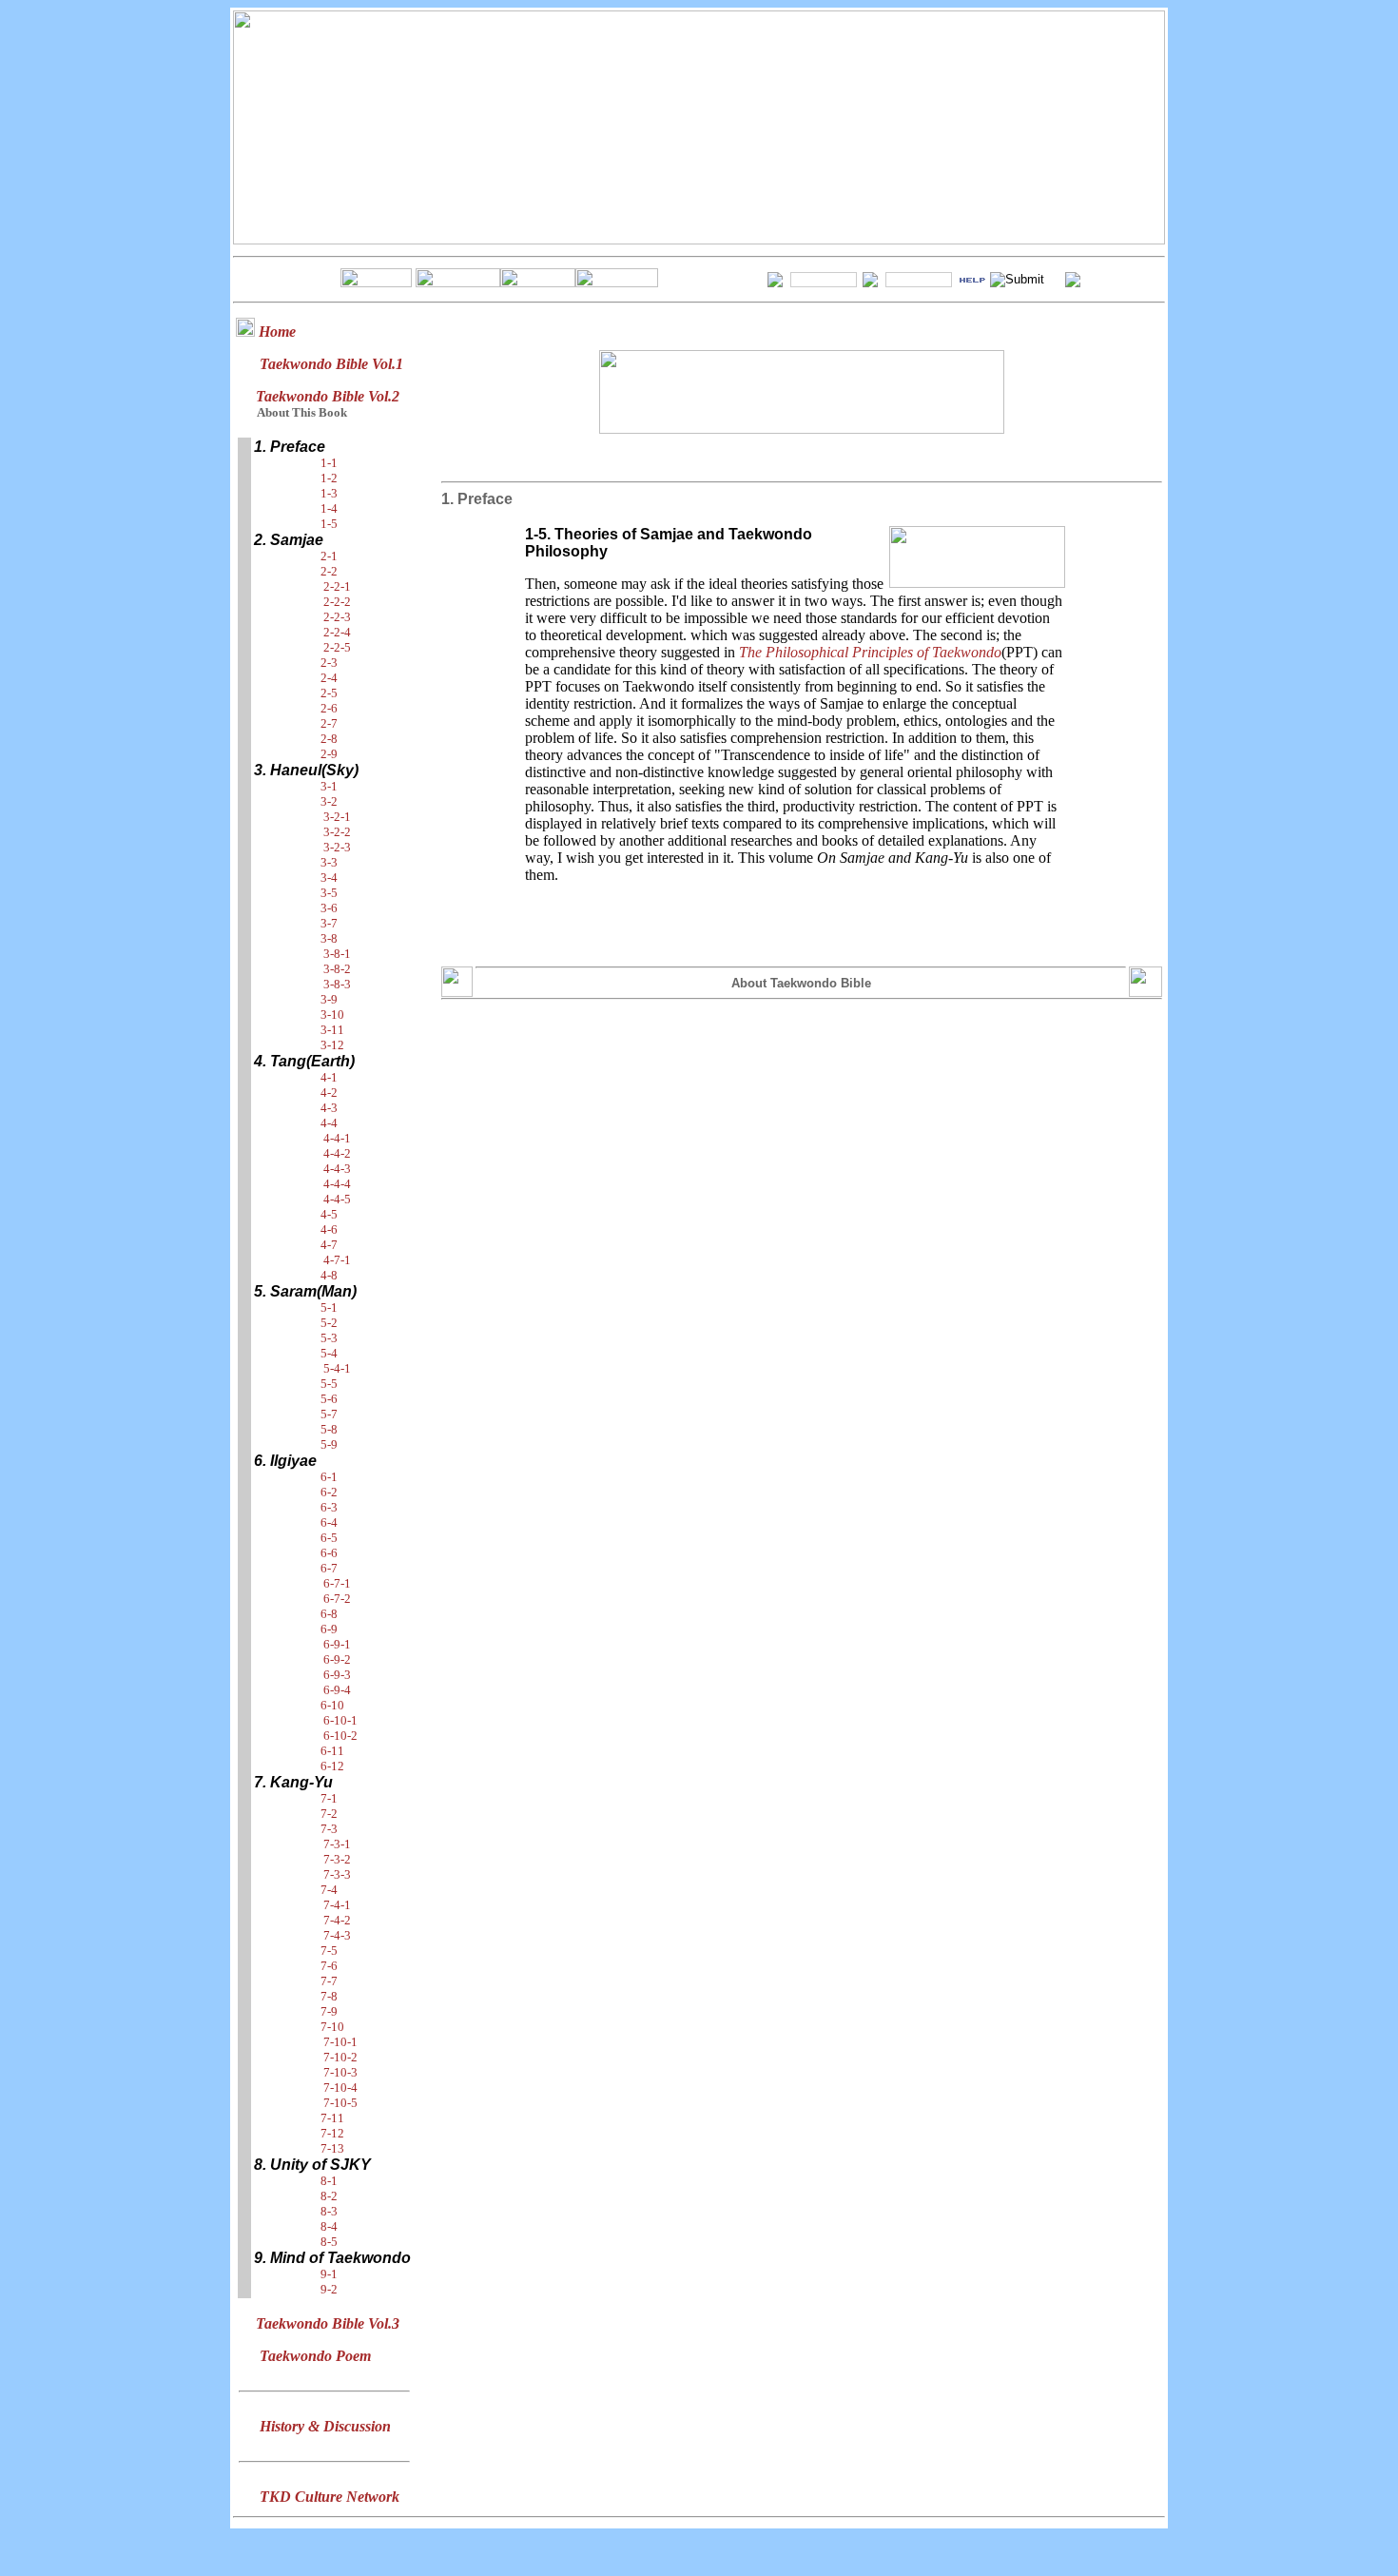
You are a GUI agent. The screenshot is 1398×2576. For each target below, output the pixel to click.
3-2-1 (337, 817)
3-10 (332, 1015)
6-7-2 (337, 1599)
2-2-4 (337, 632)
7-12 (332, 2133)
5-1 (329, 1308)
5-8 (329, 1429)
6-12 (332, 1766)
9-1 (329, 2274)
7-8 (329, 1996)
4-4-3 (337, 1169)
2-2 (329, 571)
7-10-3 (340, 2072)
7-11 (332, 2118)
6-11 (332, 1751)
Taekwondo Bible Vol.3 (328, 2323)
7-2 (329, 1814)
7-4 (329, 1890)
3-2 (329, 801)
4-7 (329, 1245)
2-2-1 (337, 586)
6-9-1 (337, 1644)
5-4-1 (337, 1368)
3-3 (329, 862)
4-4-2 (337, 1153)
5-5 (329, 1384)
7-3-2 (337, 1859)
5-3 (329, 1338)
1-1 (329, 463)
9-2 (329, 2289)
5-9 (329, 1444)
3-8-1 (337, 954)
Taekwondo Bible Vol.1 (331, 364)
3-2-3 (337, 847)
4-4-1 (337, 1138)
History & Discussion (325, 2426)
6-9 (329, 1629)
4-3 (329, 1108)
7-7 (329, 1981)
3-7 (329, 923)
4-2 (329, 1093)
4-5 (329, 1214)
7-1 (329, 1798)
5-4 (329, 1353)
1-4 (329, 508)
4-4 (329, 1123)
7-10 (332, 2027)
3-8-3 (337, 984)
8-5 (329, 2242)
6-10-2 (340, 1736)
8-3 (329, 2211)
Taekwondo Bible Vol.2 (328, 396)
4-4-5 (337, 1199)
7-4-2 (337, 1920)
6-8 (329, 1614)
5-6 (329, 1399)
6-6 (329, 1553)
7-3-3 (337, 1874)
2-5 (329, 693)
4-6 (329, 1229)
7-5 (329, 1951)
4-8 (329, 1275)
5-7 (329, 1414)
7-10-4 (340, 2088)
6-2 (329, 1492)
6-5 (329, 1538)
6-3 (329, 1507)
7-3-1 (337, 1844)
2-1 (329, 556)
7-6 (329, 1966)
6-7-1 (337, 1583)
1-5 (329, 524)
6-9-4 (337, 1690)
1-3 (329, 493)
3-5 (329, 893)
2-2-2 (337, 602)
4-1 (329, 1077)
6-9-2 (337, 1659)
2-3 (329, 663)
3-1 (329, 786)
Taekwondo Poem (315, 2356)
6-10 (332, 1705)
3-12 (332, 1045)
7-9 (329, 2011)
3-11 (332, 1030)
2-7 (329, 723)
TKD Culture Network (330, 2497)
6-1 (329, 1477)
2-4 (329, 678)
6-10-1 (340, 1720)
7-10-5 (340, 2103)
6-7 (329, 1568)
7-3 (329, 1829)
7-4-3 (337, 1935)
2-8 (329, 739)
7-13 (332, 2148)
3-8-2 (337, 969)
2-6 (329, 708)
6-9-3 (337, 1675)
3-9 (329, 999)
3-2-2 (337, 832)
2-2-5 (337, 647)
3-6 (329, 908)
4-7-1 (337, 1260)
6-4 (329, 1522)
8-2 (329, 2196)
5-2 (329, 1323)
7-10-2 (340, 2057)
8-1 (329, 2181)
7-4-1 (337, 1905)
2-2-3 (337, 617)
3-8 (329, 938)
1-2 (329, 478)
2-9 (329, 754)
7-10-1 (340, 2042)
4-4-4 (337, 1184)
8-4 (329, 2226)
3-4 (329, 878)
